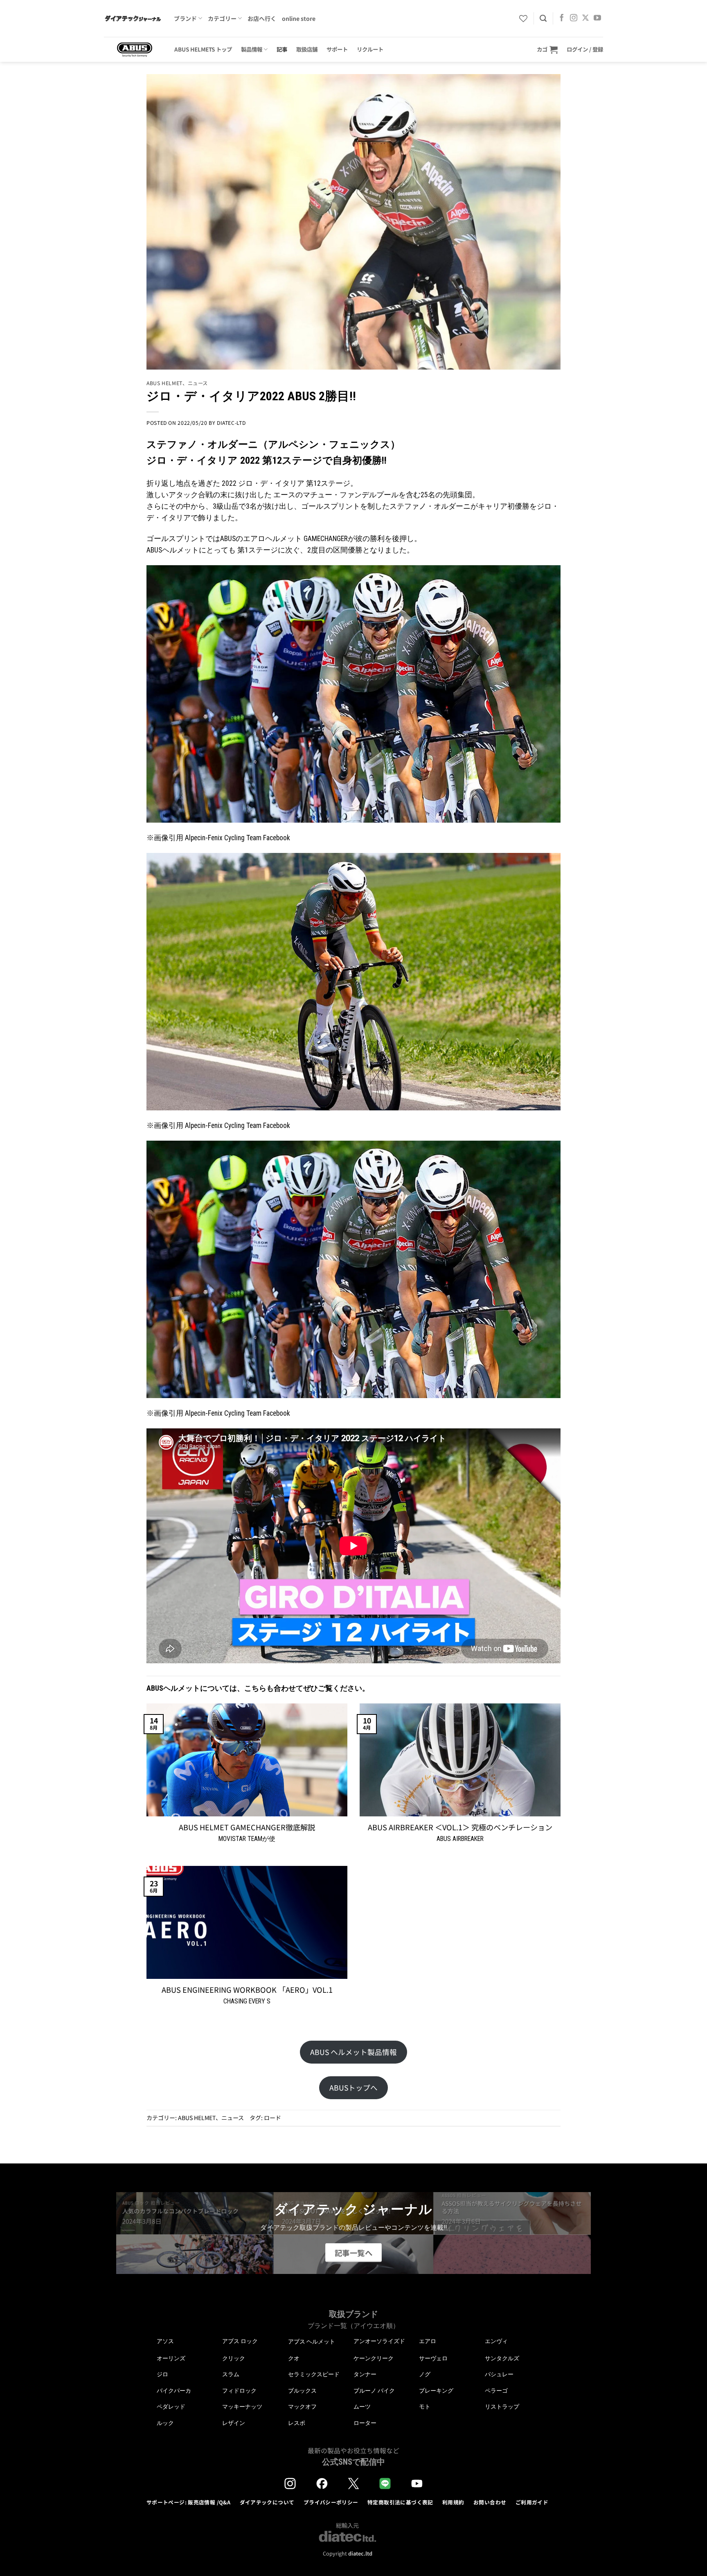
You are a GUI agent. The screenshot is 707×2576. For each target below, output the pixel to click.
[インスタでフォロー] (574, 18)
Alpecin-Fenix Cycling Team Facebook (238, 838)
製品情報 (252, 49)
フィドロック (239, 2391)
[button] (547, 49)
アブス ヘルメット (312, 2342)
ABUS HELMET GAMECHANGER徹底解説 (247, 1827)
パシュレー (499, 2374)
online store (299, 18)
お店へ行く (262, 18)
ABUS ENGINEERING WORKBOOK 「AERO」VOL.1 (247, 1990)
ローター (365, 2423)
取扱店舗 (307, 49)
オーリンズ (171, 2358)
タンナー (365, 2374)
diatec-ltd (231, 423)
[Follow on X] (585, 18)
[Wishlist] (523, 18)
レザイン (234, 2423)
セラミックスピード (314, 2374)
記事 (282, 49)
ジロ (162, 2374)
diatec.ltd (360, 2553)
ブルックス (302, 2391)
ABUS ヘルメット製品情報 (353, 2052)
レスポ (297, 2423)
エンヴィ (496, 2341)
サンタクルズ (502, 2358)
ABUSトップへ (353, 2088)
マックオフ (302, 2407)
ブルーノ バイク (374, 2391)
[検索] (543, 18)
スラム (231, 2374)
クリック (234, 2358)
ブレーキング (436, 2391)
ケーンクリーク (374, 2358)
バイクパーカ (174, 2391)
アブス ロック (240, 2341)
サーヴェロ (433, 2358)
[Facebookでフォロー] (562, 18)
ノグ (425, 2374)
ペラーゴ (496, 2391)
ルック (165, 2423)
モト (425, 2407)
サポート (337, 49)
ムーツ (362, 2407)
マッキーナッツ (242, 2407)
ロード (272, 2118)
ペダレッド (171, 2407)
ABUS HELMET (164, 383)
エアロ (428, 2341)
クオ (294, 2358)
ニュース (198, 383)
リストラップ (502, 2407)
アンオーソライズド (379, 2341)
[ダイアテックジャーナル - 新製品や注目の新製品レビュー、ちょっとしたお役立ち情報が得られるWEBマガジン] (133, 18)
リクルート (370, 49)
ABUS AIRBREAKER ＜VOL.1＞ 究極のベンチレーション (460, 1827)
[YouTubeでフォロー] (597, 18)
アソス (165, 2341)
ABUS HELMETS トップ (203, 49)
